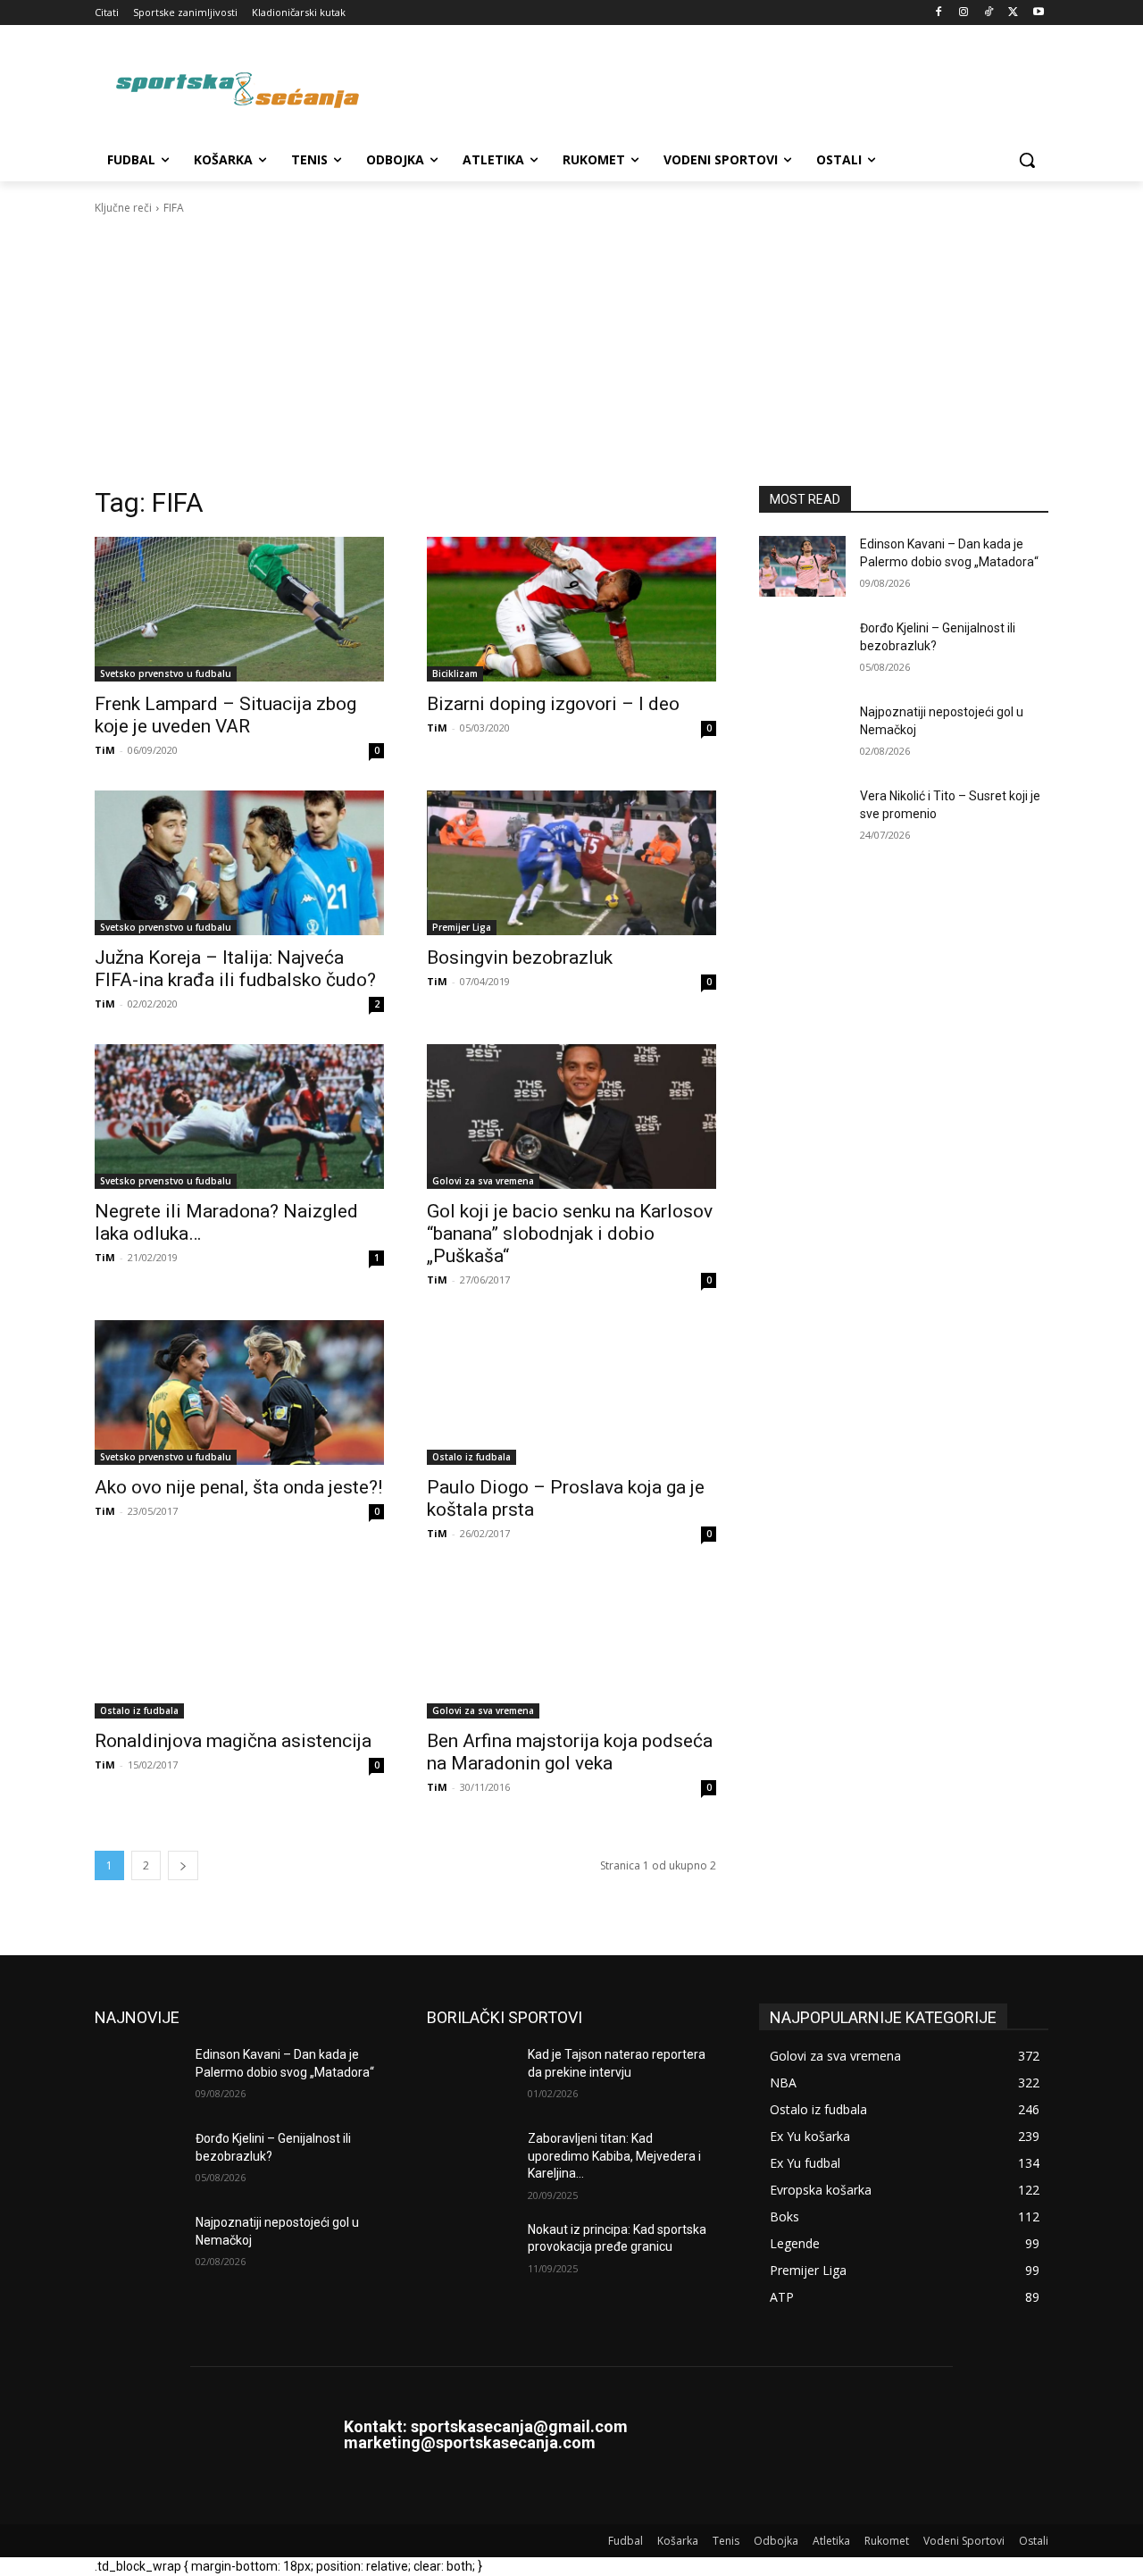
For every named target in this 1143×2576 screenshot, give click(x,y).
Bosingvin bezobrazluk (520, 958)
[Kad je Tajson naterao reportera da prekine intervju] (470, 2077)
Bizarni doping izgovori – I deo (553, 704)
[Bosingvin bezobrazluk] (571, 863)
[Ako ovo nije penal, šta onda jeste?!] (239, 1393)
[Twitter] (1013, 13)
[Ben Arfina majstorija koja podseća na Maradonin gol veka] (571, 1646)
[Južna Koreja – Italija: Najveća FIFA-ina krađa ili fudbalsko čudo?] (239, 863)
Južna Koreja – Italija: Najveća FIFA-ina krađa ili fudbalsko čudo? (235, 969)
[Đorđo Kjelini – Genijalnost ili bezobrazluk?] (802, 650)
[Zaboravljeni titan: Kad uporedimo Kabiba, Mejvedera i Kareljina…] (470, 2161)
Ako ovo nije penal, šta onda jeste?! (238, 1487)
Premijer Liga (462, 927)
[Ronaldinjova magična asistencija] (239, 1646)
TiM (105, 750)
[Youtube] (1038, 13)
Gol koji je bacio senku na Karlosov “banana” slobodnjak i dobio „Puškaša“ (570, 1234)
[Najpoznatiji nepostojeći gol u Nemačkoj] (802, 734)
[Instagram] (964, 13)
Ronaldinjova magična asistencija (233, 1741)
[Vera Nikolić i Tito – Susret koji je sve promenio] (802, 818)
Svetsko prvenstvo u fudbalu (166, 673)
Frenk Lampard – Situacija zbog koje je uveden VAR (225, 715)
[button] (1027, 160)
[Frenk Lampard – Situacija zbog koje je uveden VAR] (239, 609)
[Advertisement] (571, 351)
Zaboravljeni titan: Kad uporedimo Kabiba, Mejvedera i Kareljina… (614, 2156)
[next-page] (183, 1865)
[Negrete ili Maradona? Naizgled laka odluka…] (239, 1117)
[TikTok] (989, 13)
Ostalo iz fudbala (471, 1457)
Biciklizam (455, 673)
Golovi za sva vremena (483, 1181)
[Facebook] (939, 13)
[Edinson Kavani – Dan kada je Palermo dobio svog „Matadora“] (802, 566)
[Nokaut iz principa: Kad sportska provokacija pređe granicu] (470, 2252)
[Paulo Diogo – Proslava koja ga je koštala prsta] (571, 1393)
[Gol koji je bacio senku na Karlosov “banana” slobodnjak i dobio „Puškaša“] (571, 1117)
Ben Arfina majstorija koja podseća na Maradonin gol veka (570, 1752)
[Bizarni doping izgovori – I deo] (571, 609)
